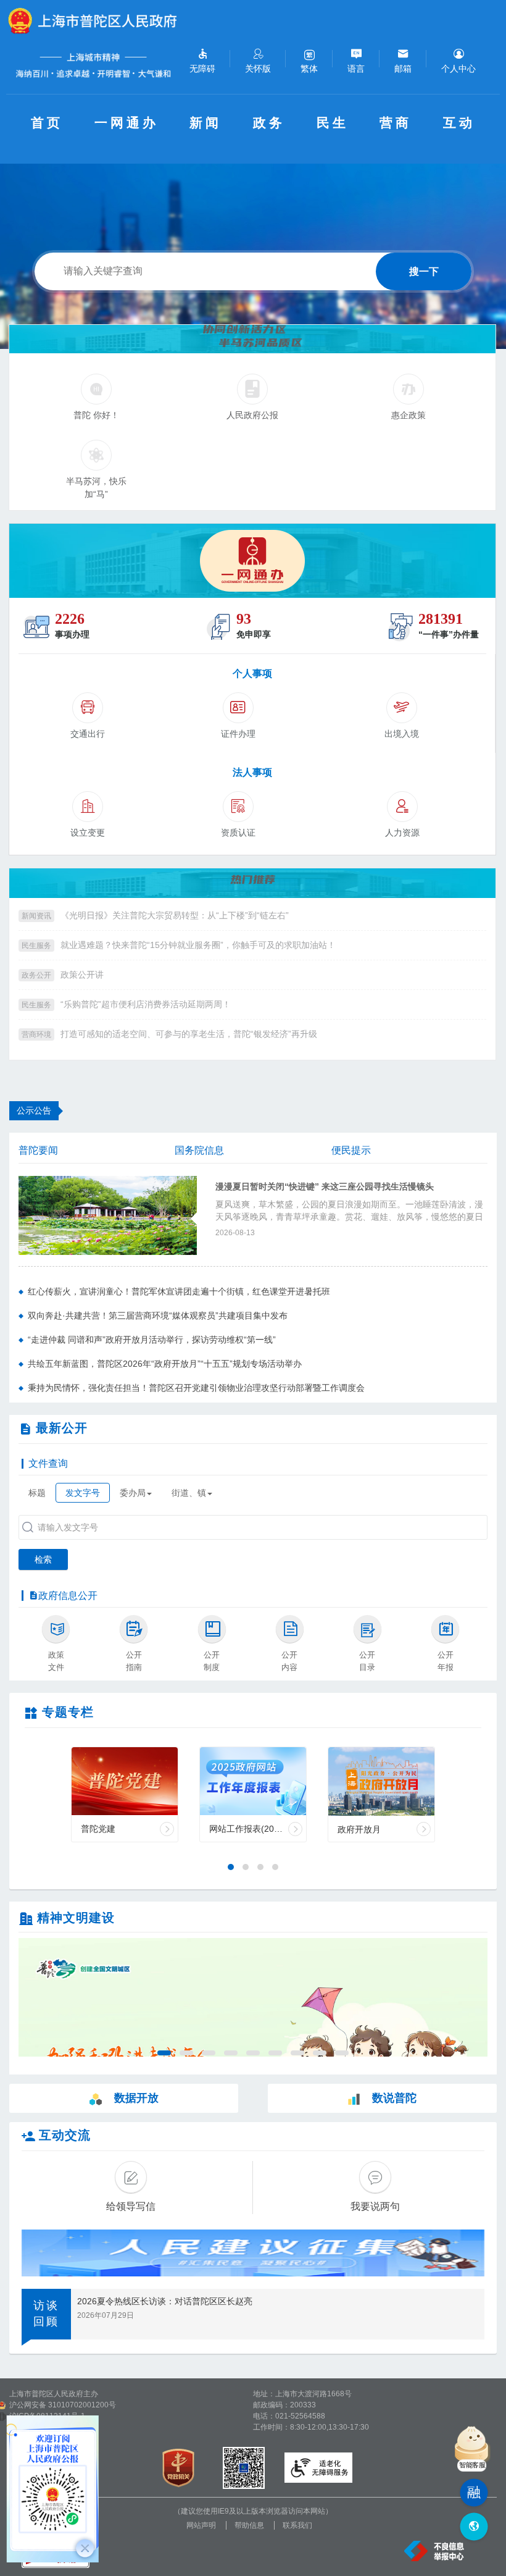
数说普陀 (394, 2098)
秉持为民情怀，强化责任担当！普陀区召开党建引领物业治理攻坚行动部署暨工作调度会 (196, 1388)
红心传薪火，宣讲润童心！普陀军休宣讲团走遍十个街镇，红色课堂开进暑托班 (179, 1291)
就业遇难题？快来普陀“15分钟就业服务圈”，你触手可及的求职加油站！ (198, 945)
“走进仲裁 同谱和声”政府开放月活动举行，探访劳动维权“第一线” (152, 1340)
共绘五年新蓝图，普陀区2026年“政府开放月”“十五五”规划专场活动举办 (165, 1364)
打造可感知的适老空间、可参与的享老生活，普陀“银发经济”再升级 (189, 1034)
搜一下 (424, 271)
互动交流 (65, 2135)
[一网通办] (252, 561)
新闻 (205, 123)
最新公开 (62, 1428)
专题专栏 (68, 1712)
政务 (269, 123)
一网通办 (126, 123)
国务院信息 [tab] (199, 1150)
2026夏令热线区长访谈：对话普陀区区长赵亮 (165, 2301)
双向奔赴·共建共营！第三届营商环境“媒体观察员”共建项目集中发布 (158, 1315)
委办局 (133, 1493)
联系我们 (297, 2525)
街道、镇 (189, 1493)
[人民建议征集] (253, 2253)
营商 (396, 123)
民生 (333, 123)
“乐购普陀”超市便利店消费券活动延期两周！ (146, 1004)
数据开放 (136, 2098)
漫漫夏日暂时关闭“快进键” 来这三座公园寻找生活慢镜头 (325, 1187)
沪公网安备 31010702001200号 (63, 2405)
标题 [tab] (37, 1493)
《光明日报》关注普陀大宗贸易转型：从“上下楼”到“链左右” (175, 915)
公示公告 (34, 1110)
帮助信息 (249, 2525)
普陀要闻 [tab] (38, 1150)
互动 (459, 123)
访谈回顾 (46, 2314)
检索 (43, 1559)
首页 (47, 123)
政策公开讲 (82, 975)
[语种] (474, 2527)
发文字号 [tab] (83, 1493)
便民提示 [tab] (351, 1150)
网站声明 (201, 2525)
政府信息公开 (68, 1596)
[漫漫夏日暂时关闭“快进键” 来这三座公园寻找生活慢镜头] (108, 1215)
